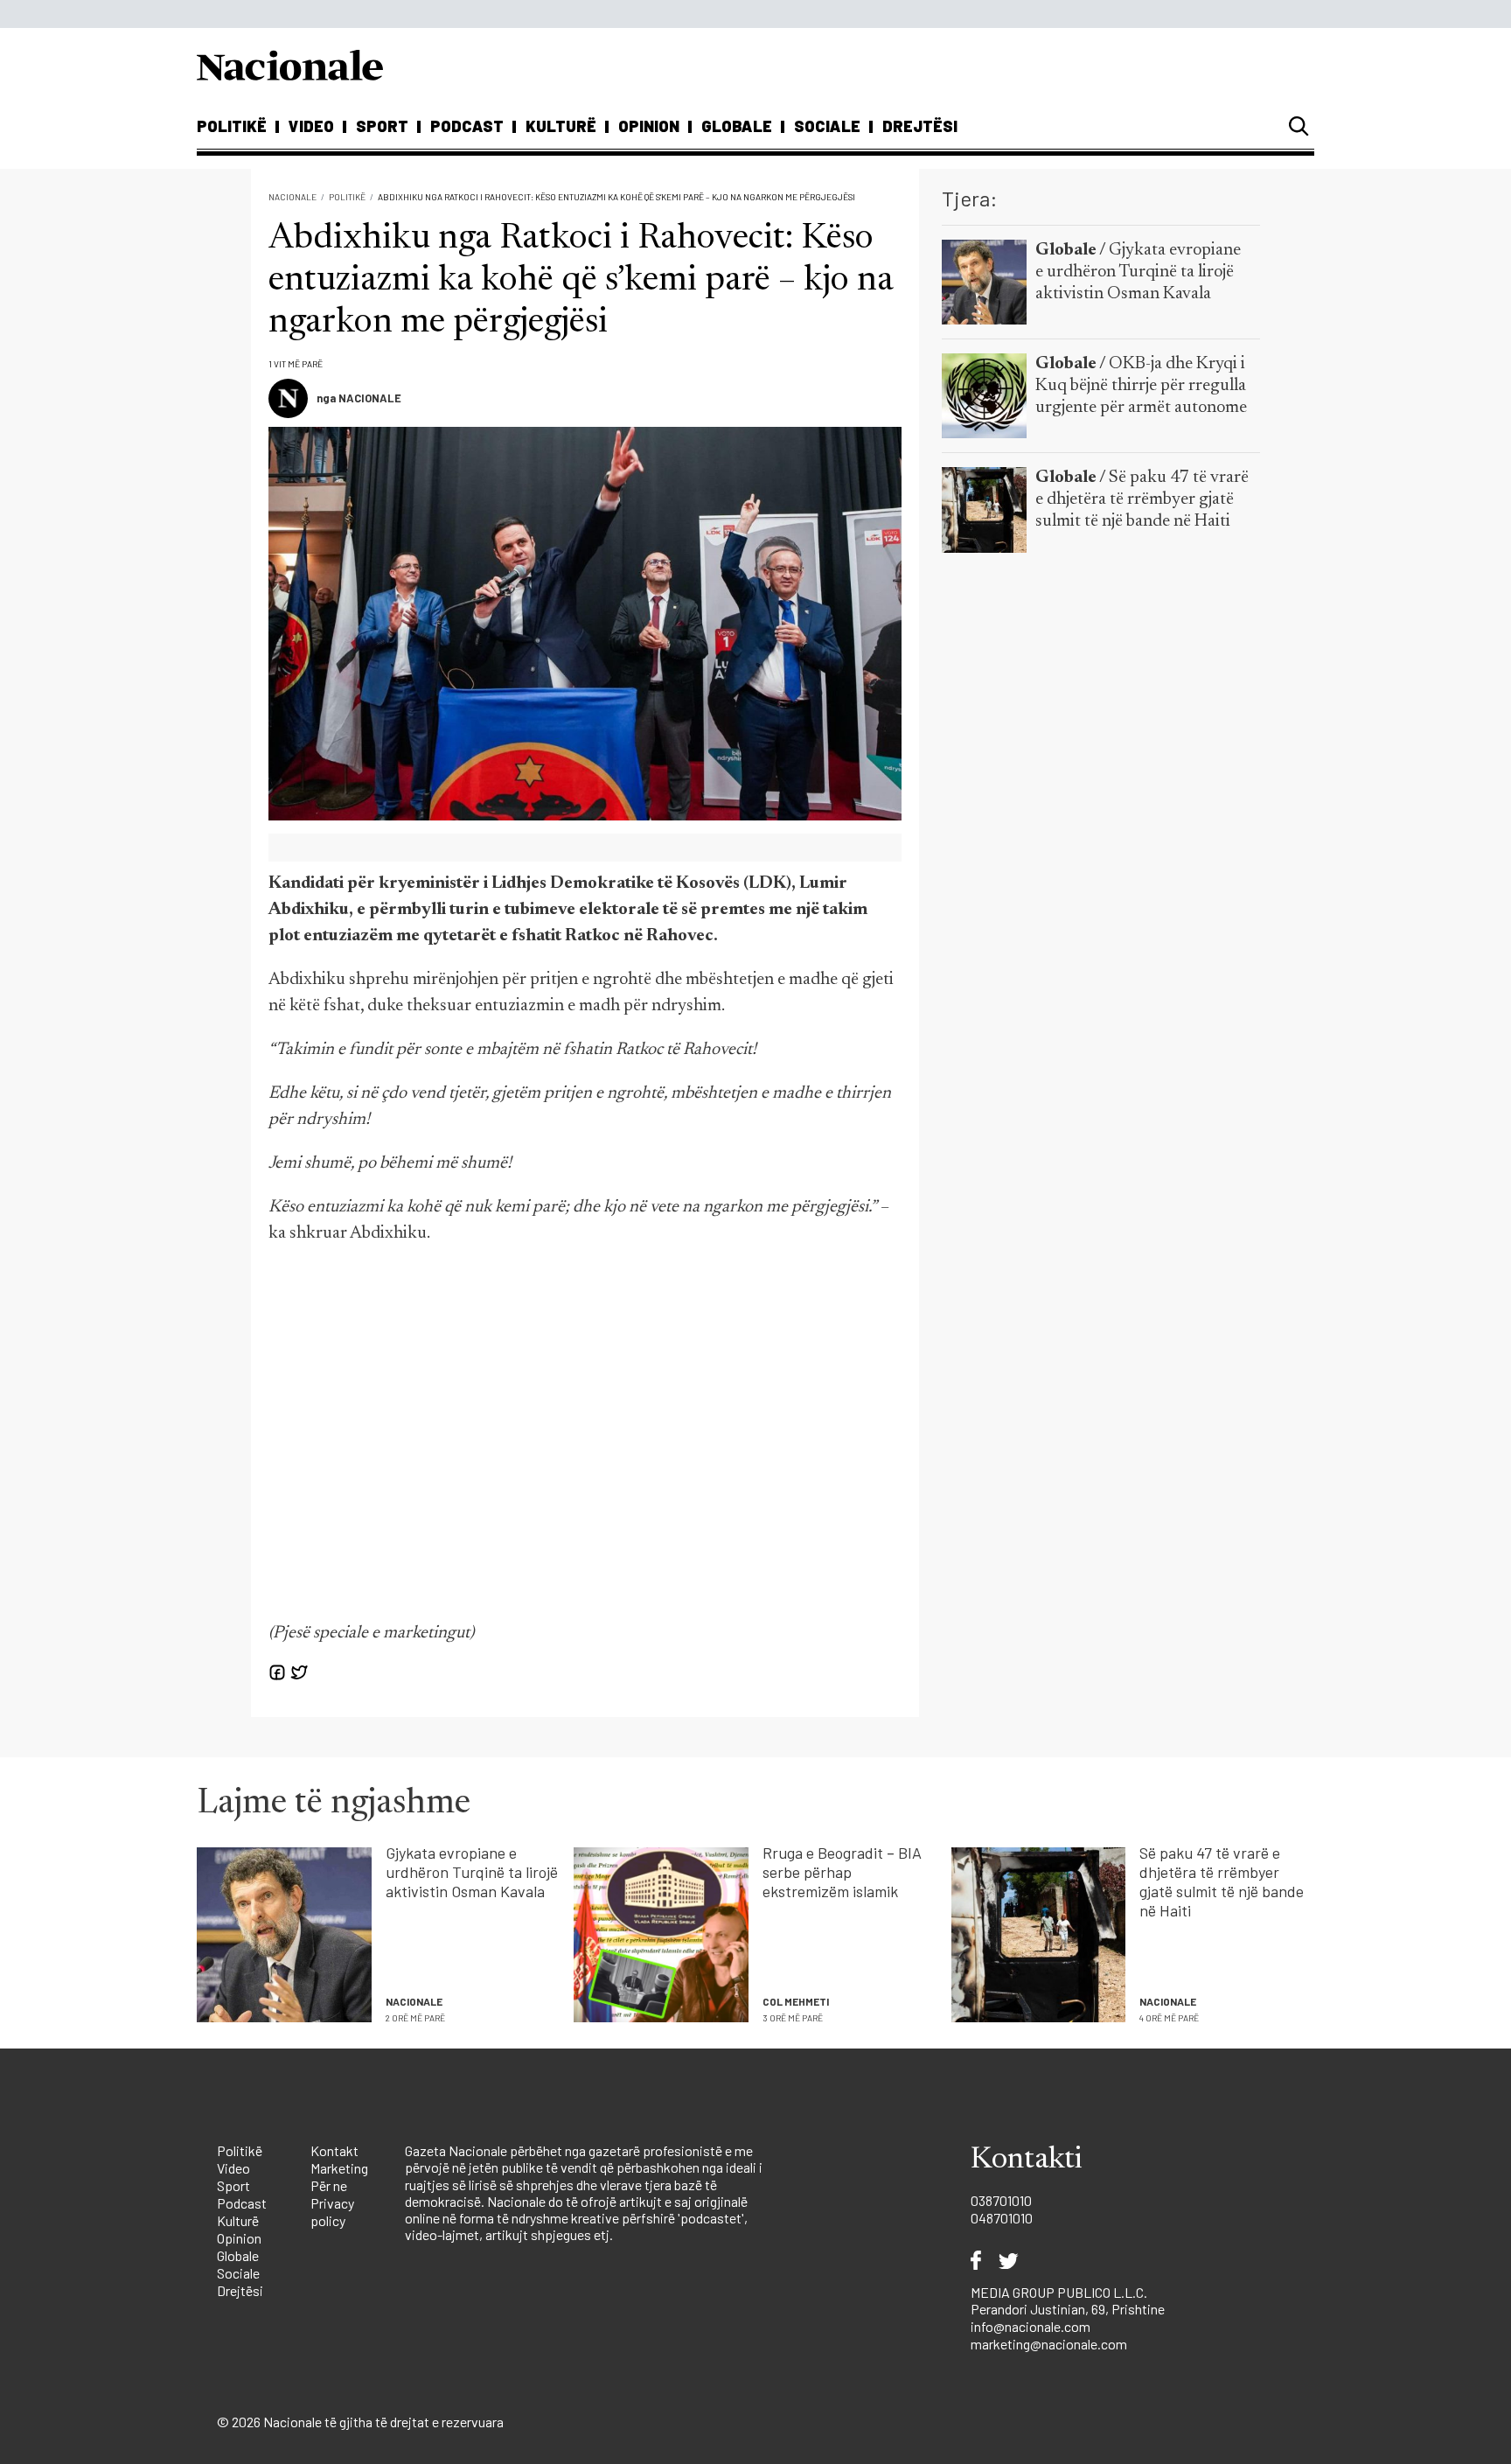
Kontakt (334, 2150)
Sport (382, 126)
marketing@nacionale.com (1049, 2344)
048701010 (1002, 2218)
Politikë (232, 126)
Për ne (329, 2185)
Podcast (467, 126)
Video (311, 126)
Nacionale (292, 197)
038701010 (1001, 2200)
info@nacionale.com (1031, 2326)
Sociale (827, 126)
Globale (737, 126)
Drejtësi (920, 126)
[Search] (1299, 126)
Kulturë (561, 126)
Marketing (339, 2168)
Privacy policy (332, 2212)
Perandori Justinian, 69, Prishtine (1068, 2309)
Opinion (649, 126)
